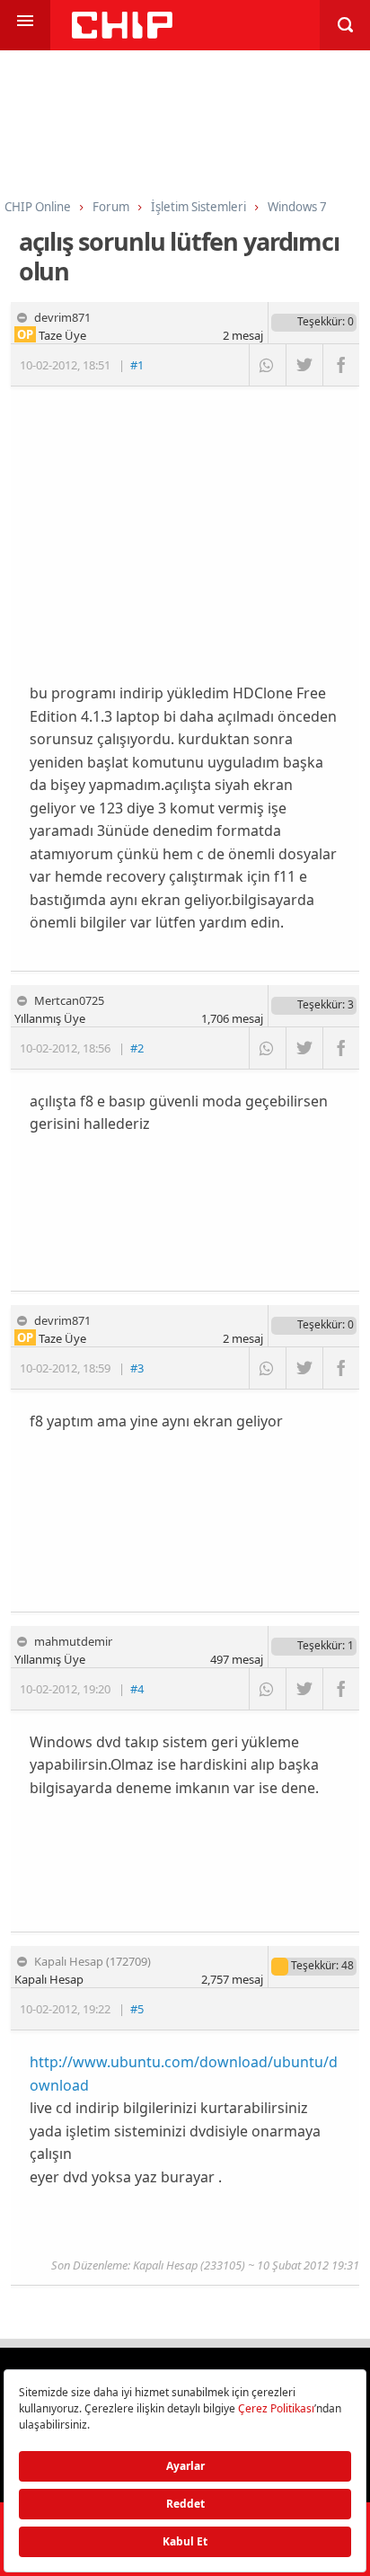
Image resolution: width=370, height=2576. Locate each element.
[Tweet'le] (304, 365)
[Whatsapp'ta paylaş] (267, 365)
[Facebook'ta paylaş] (341, 365)
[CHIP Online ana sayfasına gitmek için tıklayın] (122, 34)
